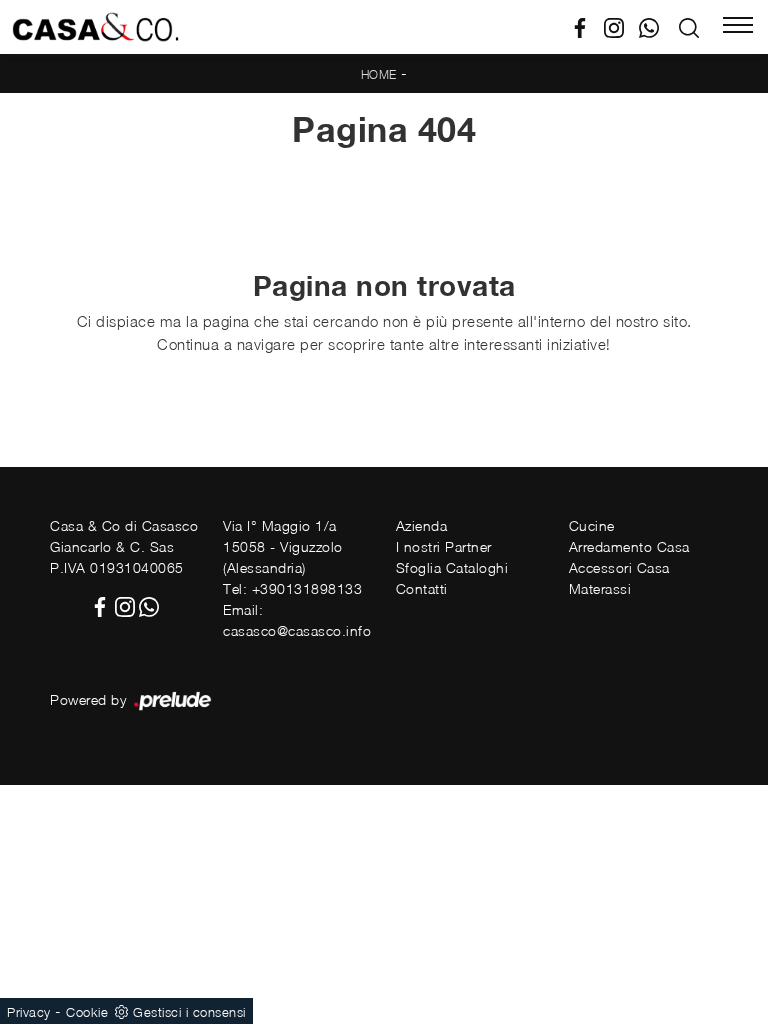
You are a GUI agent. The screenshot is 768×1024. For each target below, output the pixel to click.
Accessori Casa (619, 567)
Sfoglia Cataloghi (452, 567)
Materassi (600, 588)
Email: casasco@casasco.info (297, 620)
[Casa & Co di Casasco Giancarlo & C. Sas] (95, 27)
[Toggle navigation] (738, 27)
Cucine (592, 525)
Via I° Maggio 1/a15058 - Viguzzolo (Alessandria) (283, 546)
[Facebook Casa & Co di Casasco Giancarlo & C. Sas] (587, 26)
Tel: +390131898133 (292, 588)
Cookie (87, 1012)
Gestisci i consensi (189, 1012)
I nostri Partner (444, 546)
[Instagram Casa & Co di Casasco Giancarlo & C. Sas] (621, 26)
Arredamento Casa (629, 546)
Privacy (29, 1012)
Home (379, 74)
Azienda (422, 525)
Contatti (422, 588)
